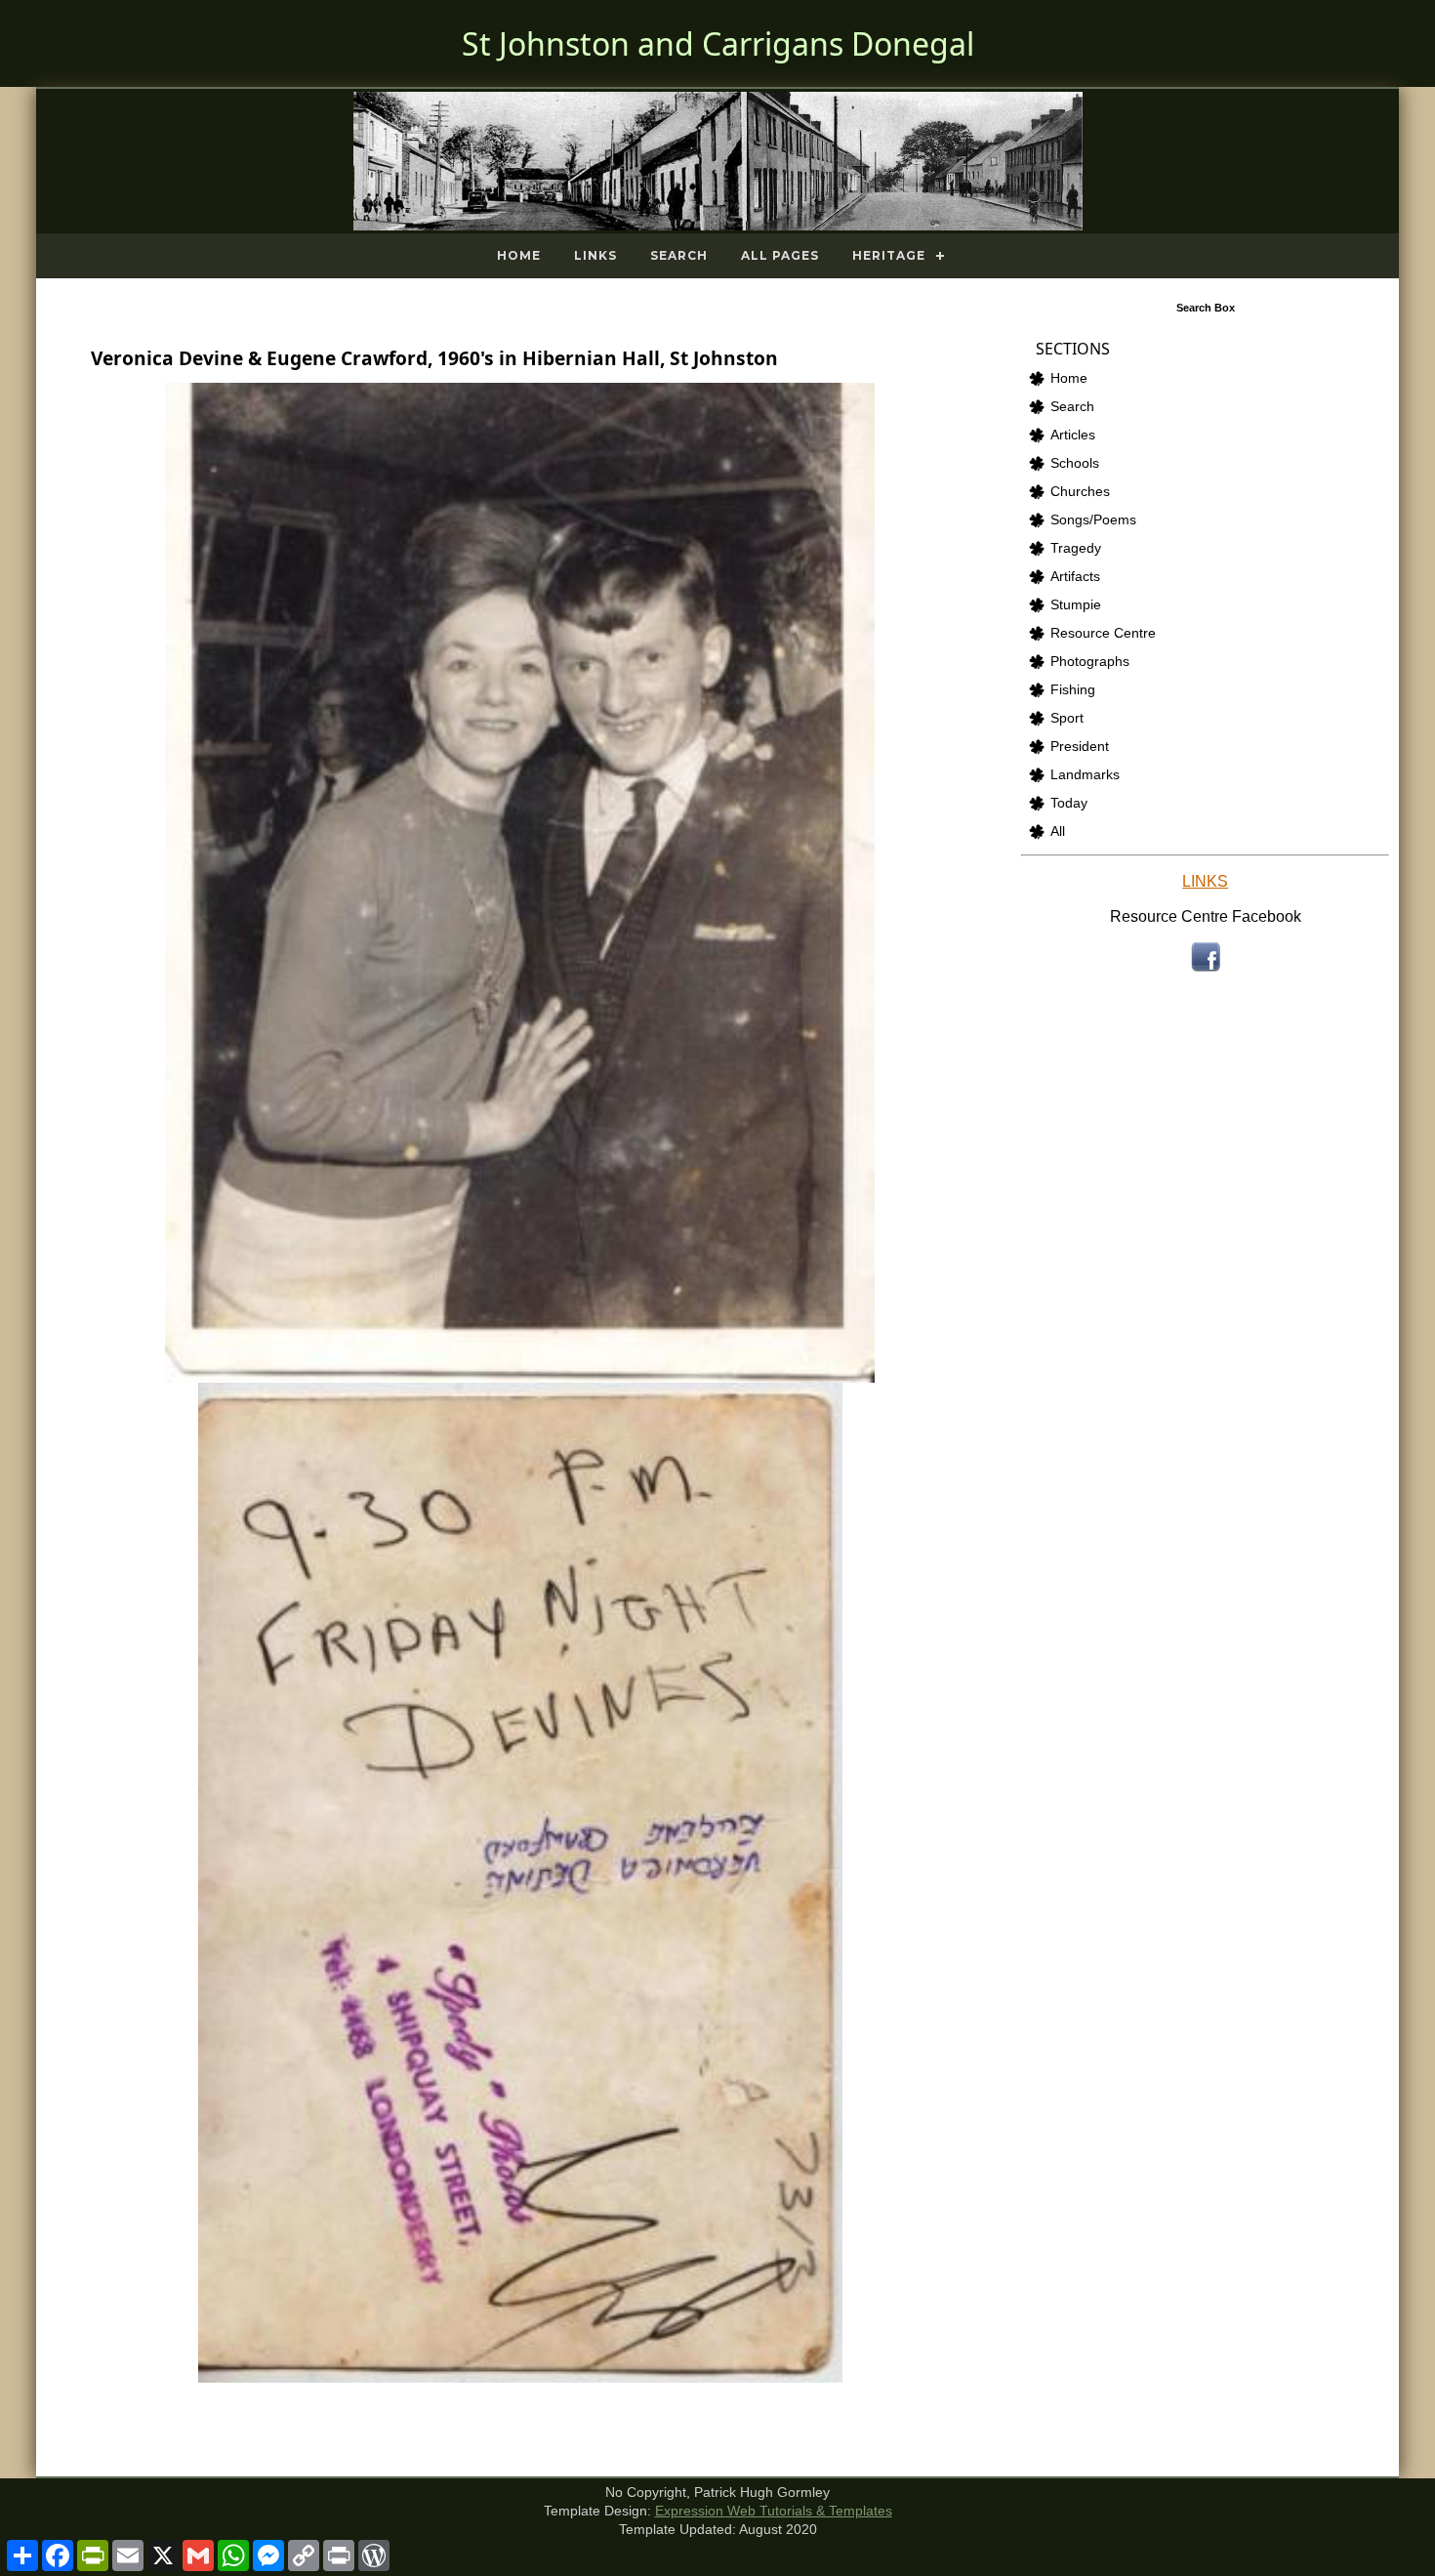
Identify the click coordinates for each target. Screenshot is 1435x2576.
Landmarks (1085, 775)
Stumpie (1076, 605)
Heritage (889, 255)
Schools (1075, 463)
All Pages (780, 255)
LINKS (1205, 881)
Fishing (1073, 690)
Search (679, 255)
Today (1069, 803)
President (1080, 747)
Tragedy (1076, 548)
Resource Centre (1103, 633)
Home (519, 255)
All (1058, 831)
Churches (1080, 492)
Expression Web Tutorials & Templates (774, 2511)
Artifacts (1075, 577)
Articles (1073, 435)
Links (595, 255)
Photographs (1090, 662)
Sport (1067, 718)
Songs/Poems (1093, 520)
